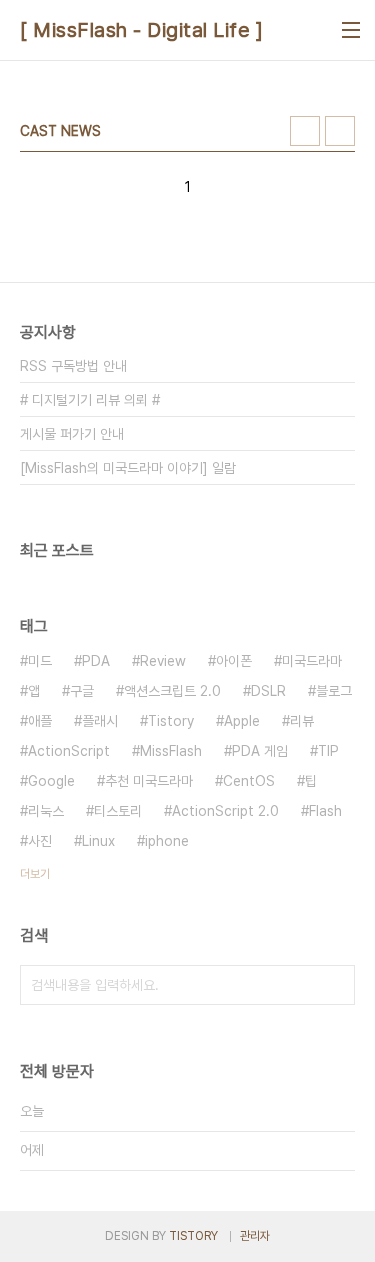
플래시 (100, 721)
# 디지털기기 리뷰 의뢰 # (90, 400)
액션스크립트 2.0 (172, 691)
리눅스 (46, 811)
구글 (82, 691)
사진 (40, 841)
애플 (40, 721)
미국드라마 (312, 661)
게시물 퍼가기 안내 (72, 434)
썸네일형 (305, 131)
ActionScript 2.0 (225, 811)
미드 (40, 661)
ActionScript (69, 751)
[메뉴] (351, 30)
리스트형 (340, 131)
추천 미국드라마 (149, 781)
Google (51, 781)
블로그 (334, 691)
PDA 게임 (260, 751)
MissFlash (171, 751)
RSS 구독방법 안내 (73, 366)
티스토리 (118, 811)
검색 (335, 985)
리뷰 (302, 721)
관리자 (255, 1236)
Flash (325, 811)
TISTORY (193, 1236)
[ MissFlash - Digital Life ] (141, 30)
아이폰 (234, 661)
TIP (328, 751)
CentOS (249, 781)
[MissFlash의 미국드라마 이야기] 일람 (128, 468)
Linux (98, 841)
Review (163, 661)
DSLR (268, 691)
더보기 (35, 874)
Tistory (171, 721)
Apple (242, 721)
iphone (167, 841)
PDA (96, 661)
